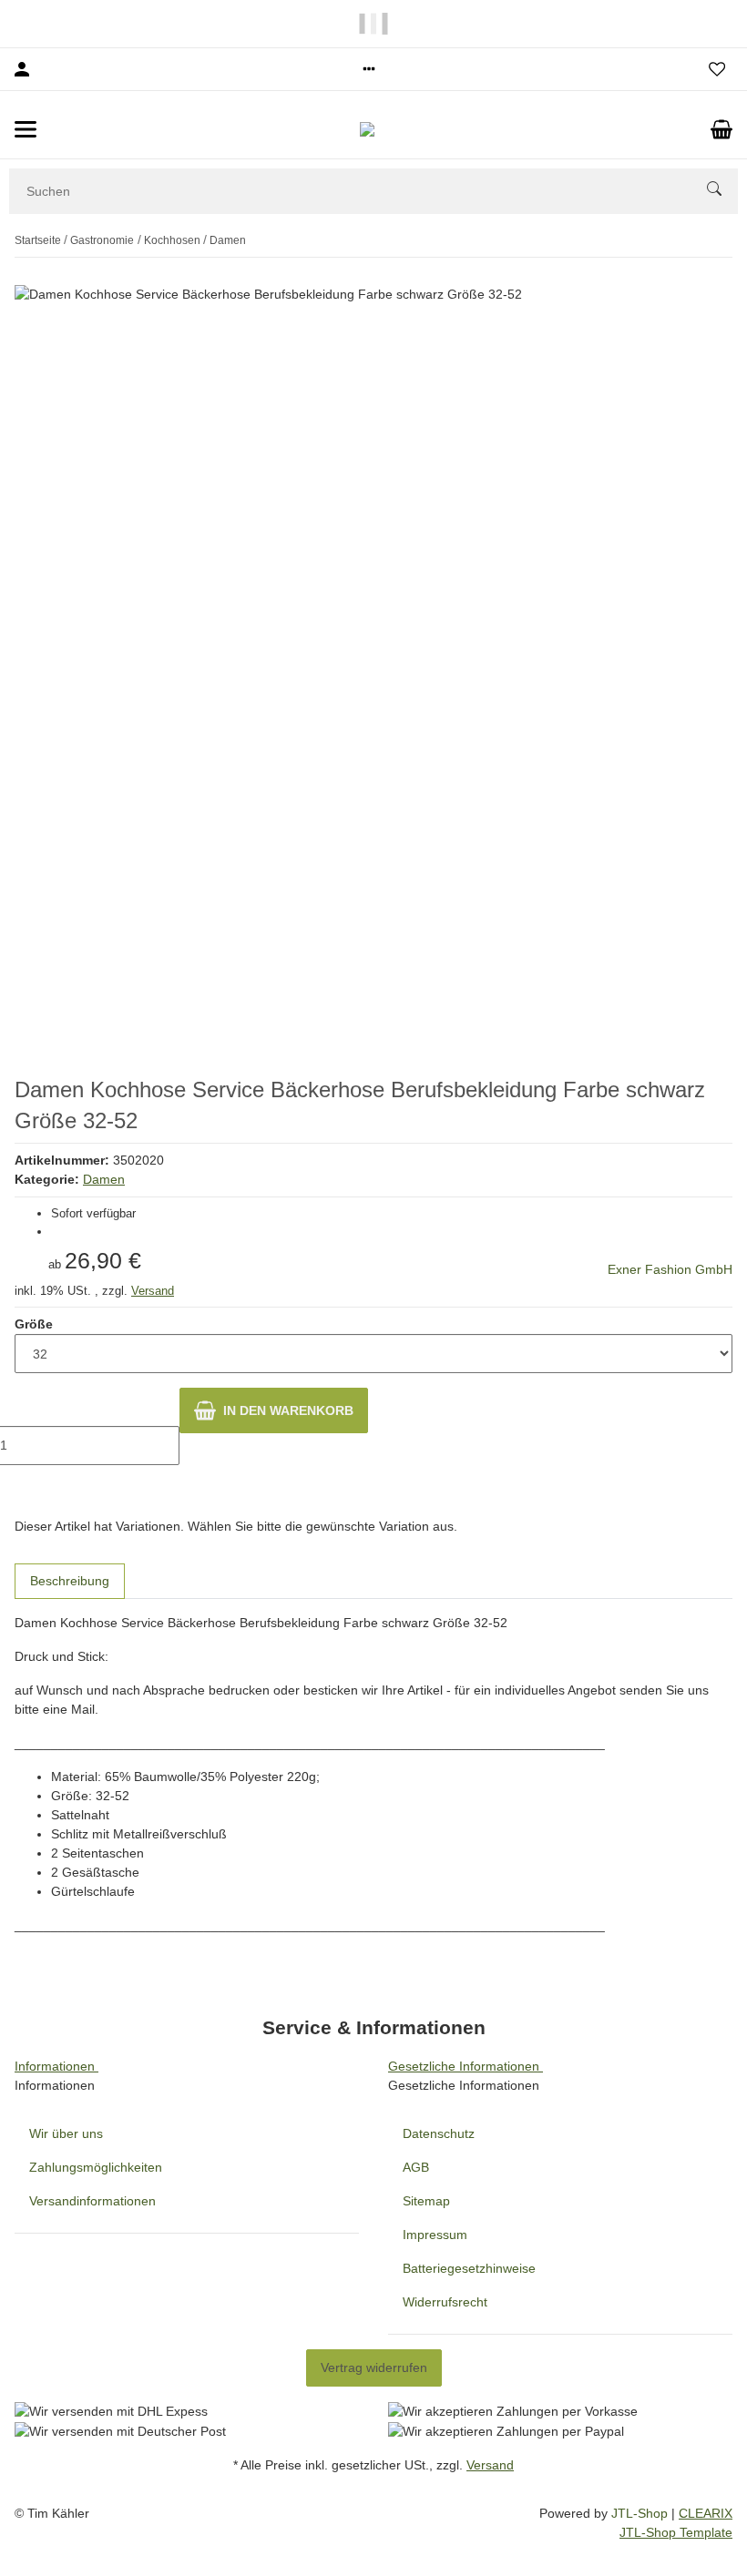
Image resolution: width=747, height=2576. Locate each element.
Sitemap (426, 2201)
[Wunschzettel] (717, 69)
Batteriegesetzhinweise (469, 2268)
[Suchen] (722, 191)
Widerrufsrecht (445, 2302)
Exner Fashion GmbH (670, 1269)
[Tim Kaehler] (374, 129)
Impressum (435, 2235)
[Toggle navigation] (26, 129)
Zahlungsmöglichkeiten (96, 2167)
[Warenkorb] (721, 129)
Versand (153, 1291)
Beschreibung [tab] (70, 1581)
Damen (104, 1179)
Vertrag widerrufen (374, 2367)
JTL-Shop (641, 2513)
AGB (416, 2167)
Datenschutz (439, 2133)
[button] (369, 69)
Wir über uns (66, 2133)
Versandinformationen (92, 2201)
